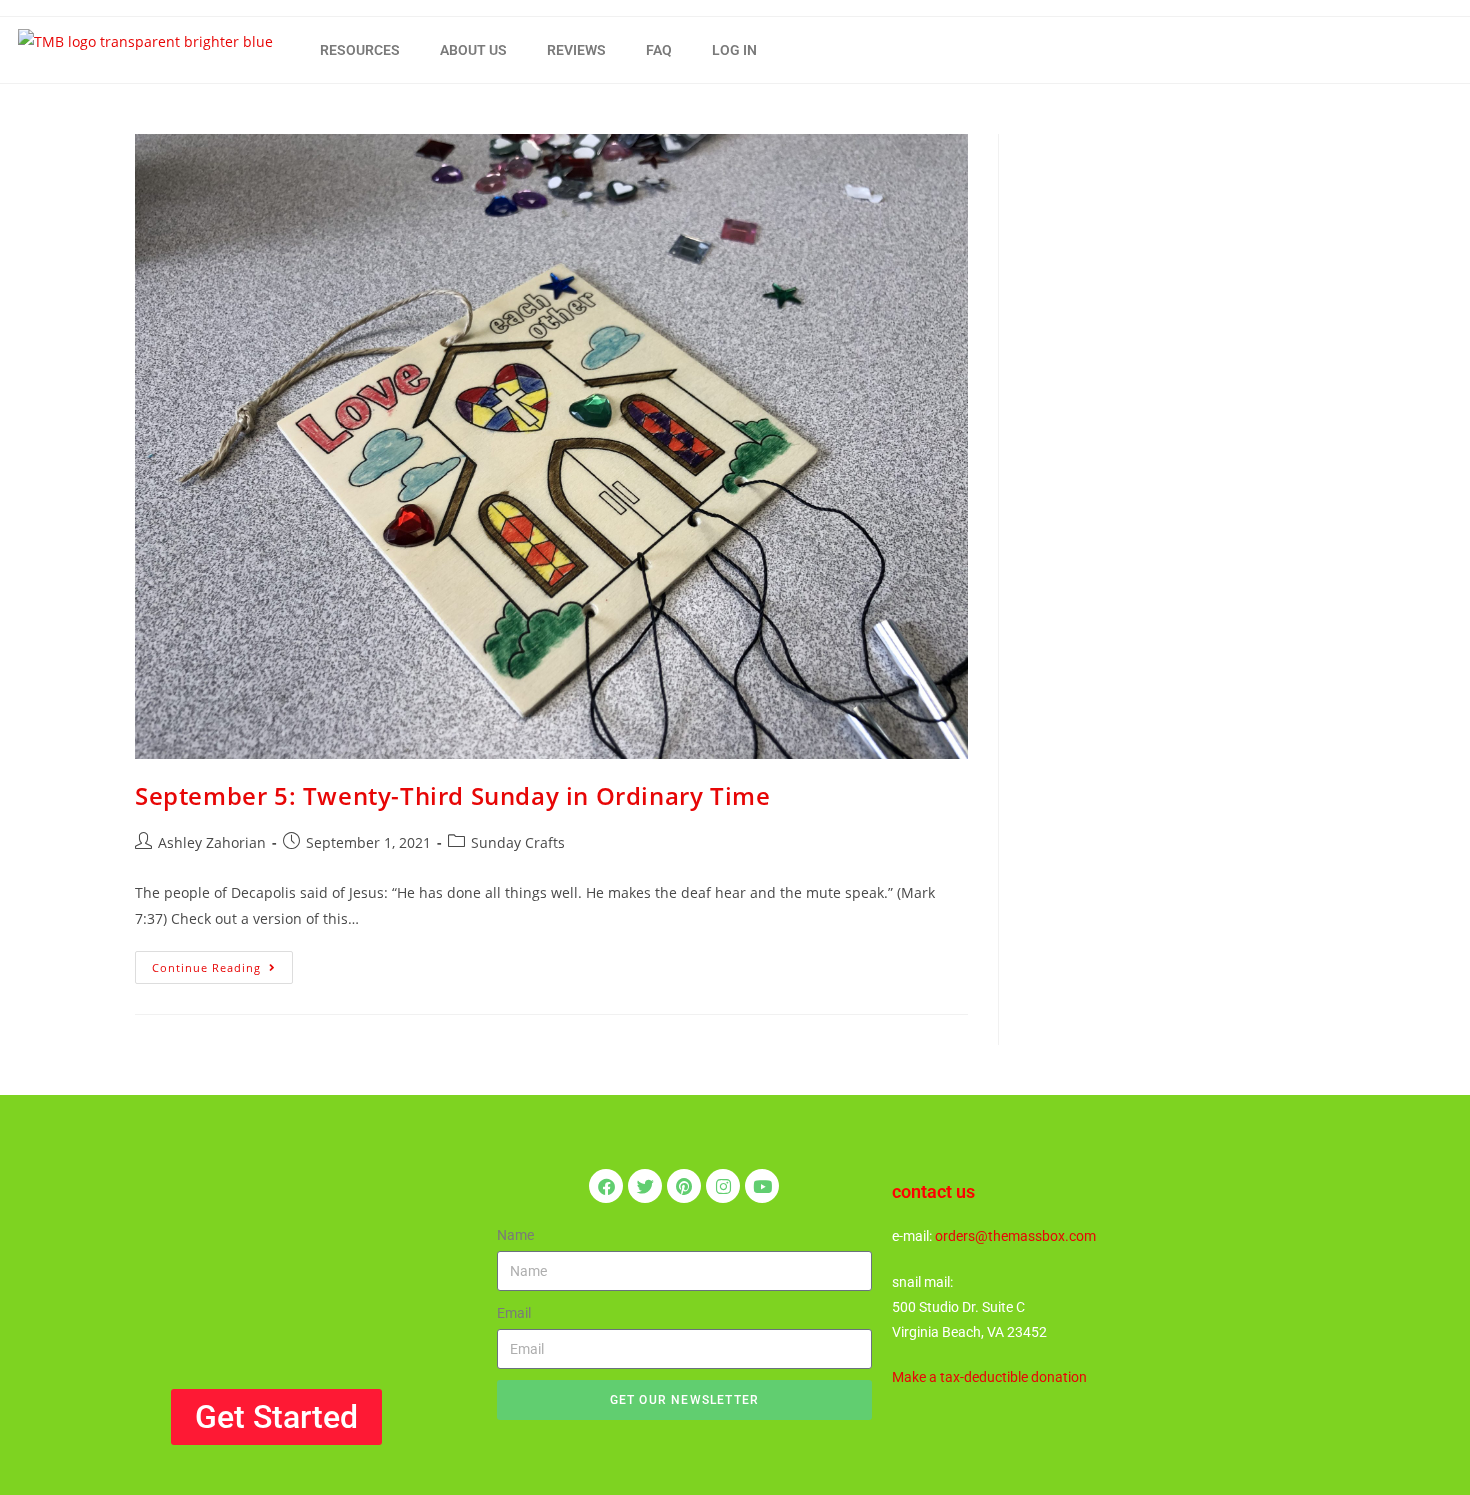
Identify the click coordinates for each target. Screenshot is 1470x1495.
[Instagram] (723, 1186)
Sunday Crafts (518, 842)
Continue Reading (222, 963)
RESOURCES (360, 50)
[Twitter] (645, 1186)
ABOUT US (473, 50)
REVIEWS (576, 50)
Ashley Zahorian (212, 842)
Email (514, 1313)
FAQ (659, 50)
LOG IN (734, 50)
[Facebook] (606, 1186)
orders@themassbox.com (1015, 1236)
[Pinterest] (684, 1186)
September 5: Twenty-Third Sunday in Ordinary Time (452, 795)
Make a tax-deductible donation (989, 1377)
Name (515, 1235)
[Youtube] (762, 1186)
